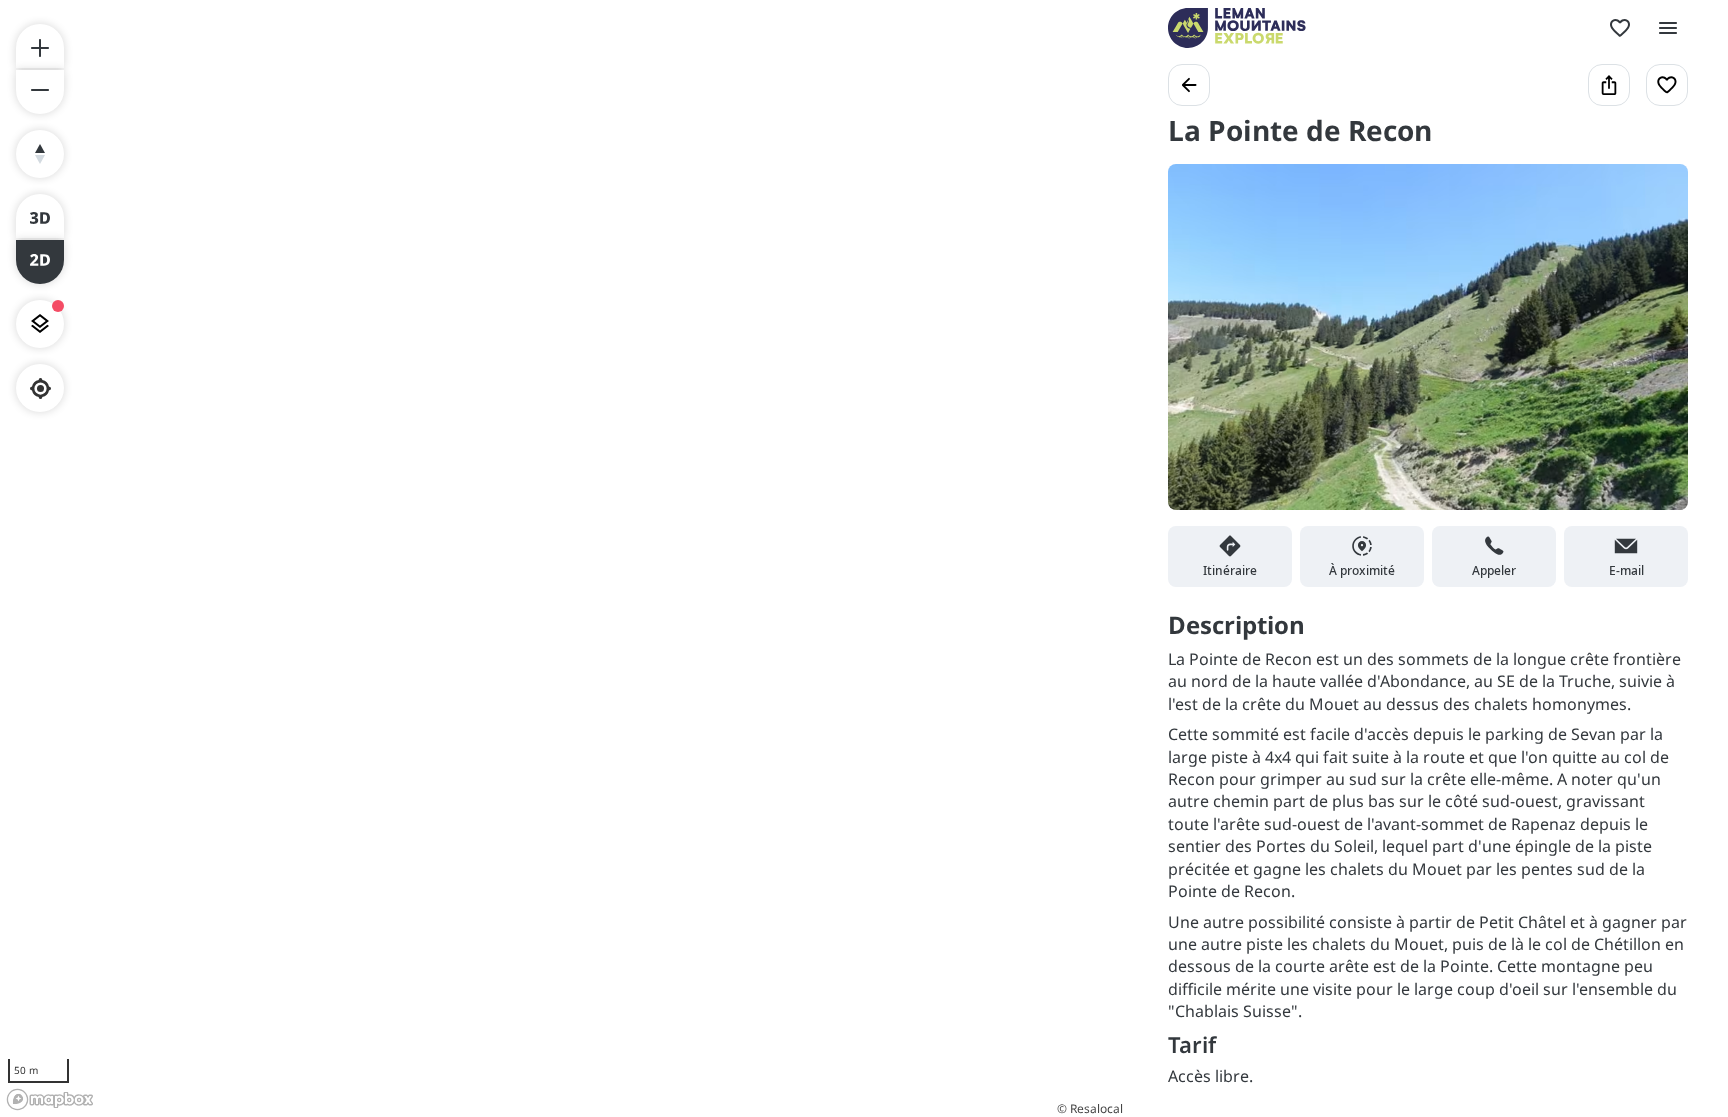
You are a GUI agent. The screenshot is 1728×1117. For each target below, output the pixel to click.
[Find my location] (40, 388)
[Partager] (1609, 85)
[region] (564, 558)
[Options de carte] (40, 324)
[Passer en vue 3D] (40, 216)
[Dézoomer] (40, 92)
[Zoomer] (40, 46)
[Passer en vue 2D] (40, 262)
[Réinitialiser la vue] (40, 154)
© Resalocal (1090, 1108)
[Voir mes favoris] (1620, 28)
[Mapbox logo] (50, 1099)
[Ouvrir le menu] (1668, 28)
